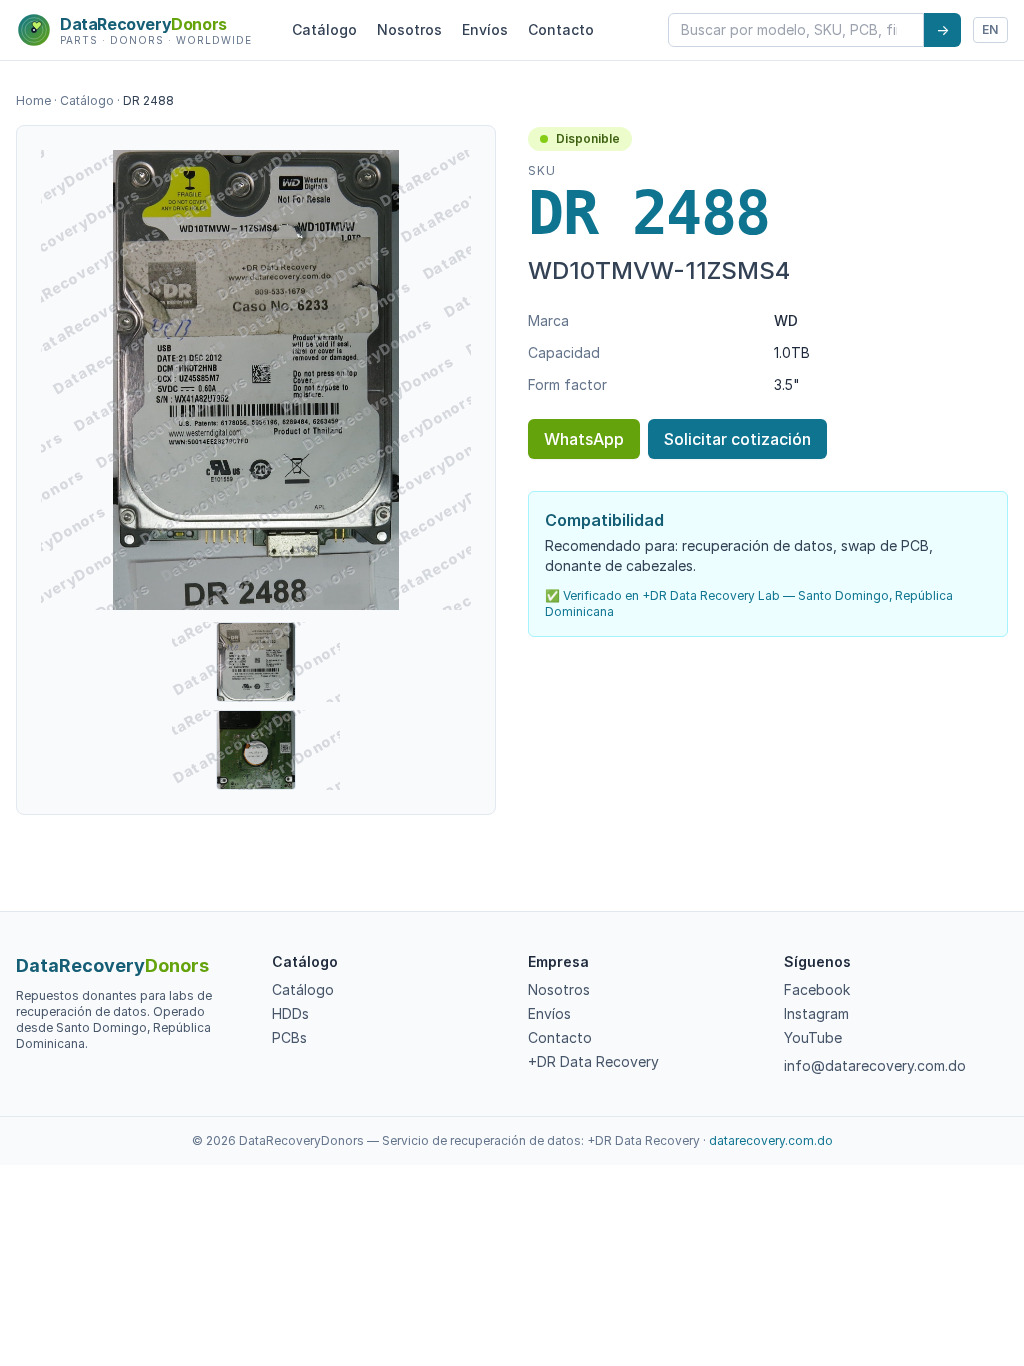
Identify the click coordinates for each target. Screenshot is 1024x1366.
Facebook (817, 989)
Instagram (816, 1013)
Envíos (485, 29)
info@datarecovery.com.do (875, 1065)
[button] (256, 380)
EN (990, 29)
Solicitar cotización (737, 439)
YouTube (813, 1037)
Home (33, 100)
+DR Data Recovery (593, 1061)
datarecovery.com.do (771, 1140)
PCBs (289, 1037)
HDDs (290, 1013)
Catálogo (324, 29)
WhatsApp (584, 439)
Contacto (561, 29)
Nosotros (409, 29)
